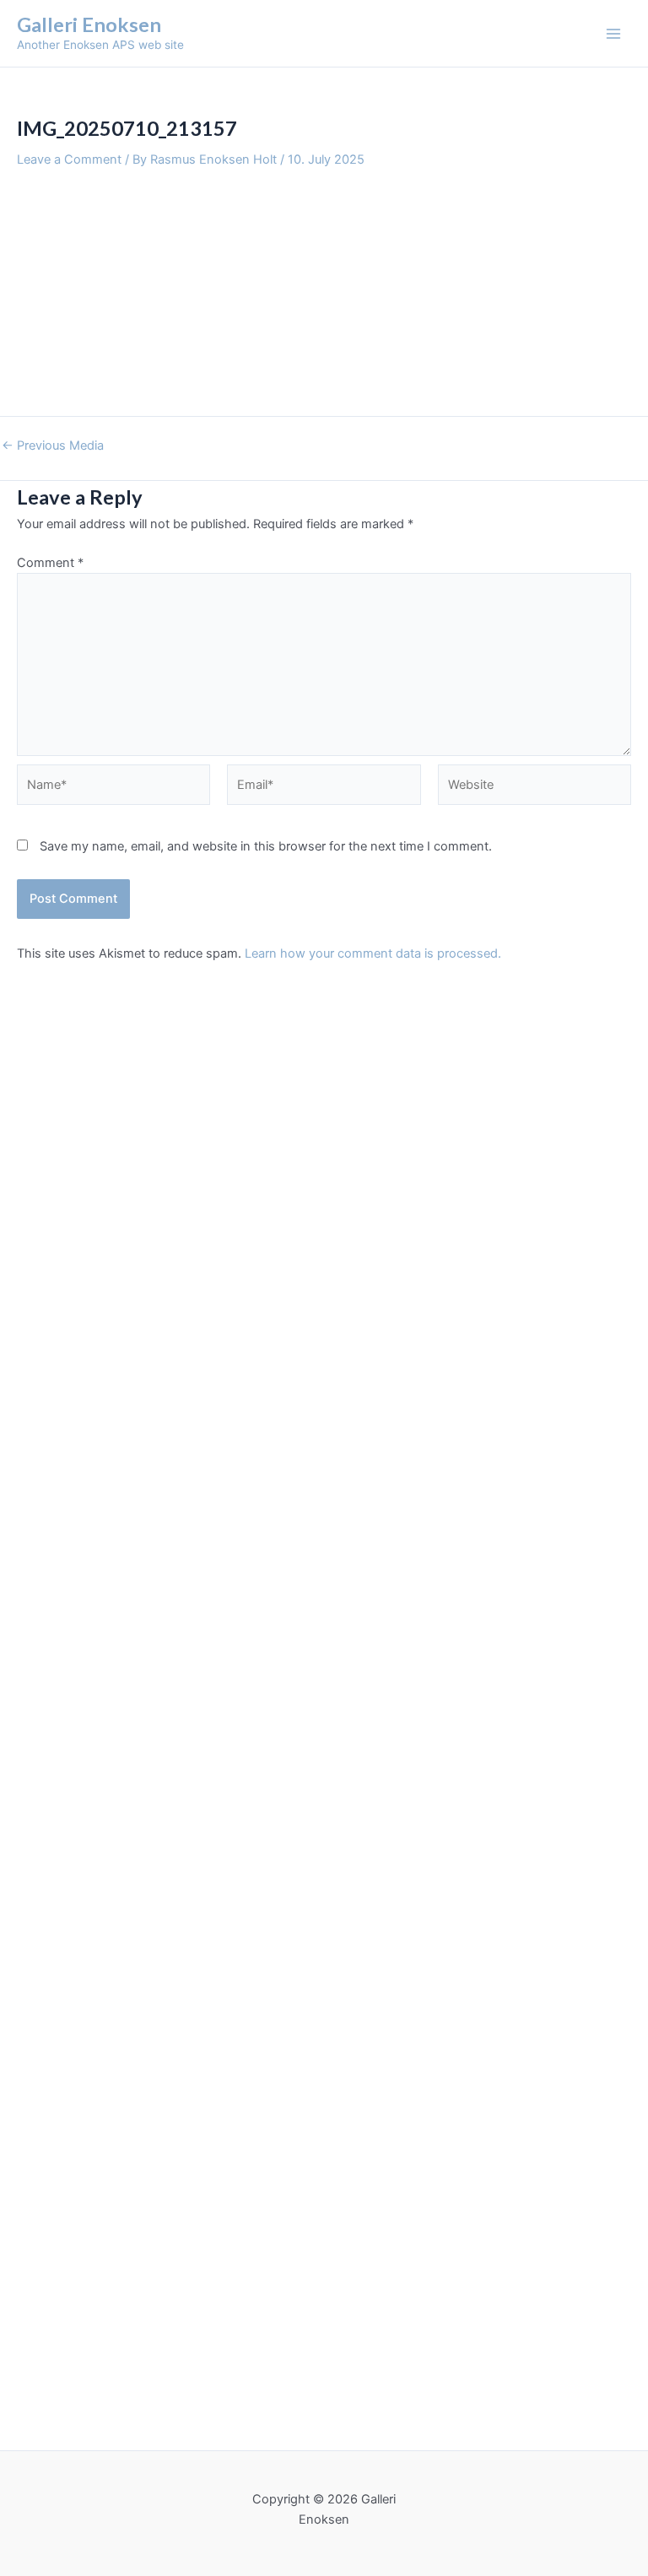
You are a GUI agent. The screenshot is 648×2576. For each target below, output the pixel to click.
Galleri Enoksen (89, 24)
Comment (50, 563)
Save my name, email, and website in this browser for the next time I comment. (266, 846)
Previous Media (53, 446)
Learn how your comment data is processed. (373, 953)
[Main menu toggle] (613, 34)
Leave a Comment (69, 159)
